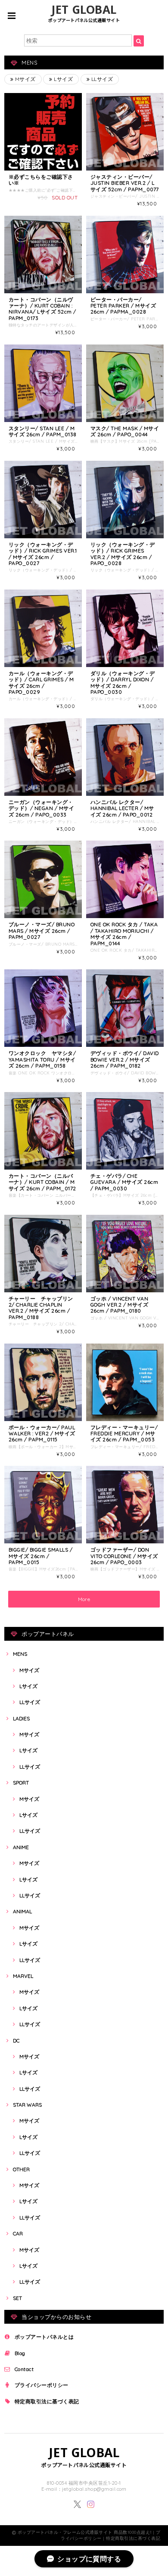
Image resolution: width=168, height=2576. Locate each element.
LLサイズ (101, 79)
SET (17, 2298)
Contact (24, 2369)
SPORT (21, 1783)
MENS (20, 1654)
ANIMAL (22, 1911)
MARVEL (23, 1976)
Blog (20, 2353)
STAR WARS (27, 2105)
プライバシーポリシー (42, 2385)
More (84, 1599)
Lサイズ (63, 79)
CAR (18, 2233)
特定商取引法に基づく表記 (47, 2401)
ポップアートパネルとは (44, 2337)
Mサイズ (24, 79)
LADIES (21, 1718)
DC (16, 2041)
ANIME (21, 1847)
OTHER (21, 2169)
